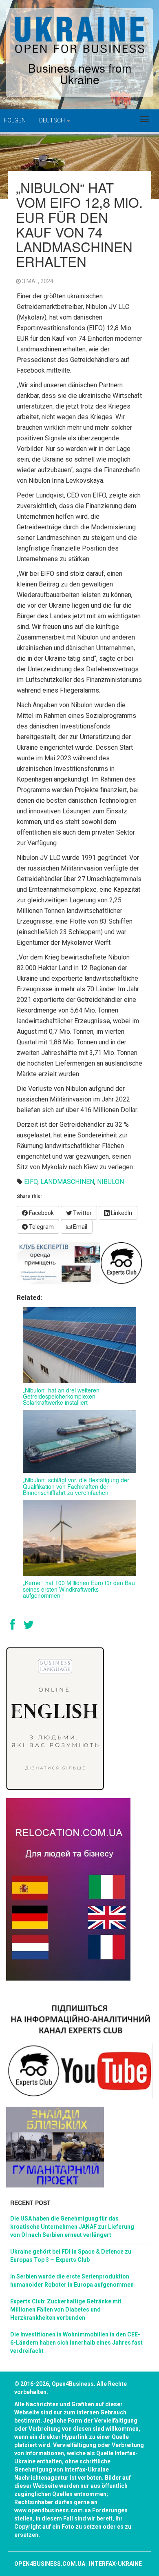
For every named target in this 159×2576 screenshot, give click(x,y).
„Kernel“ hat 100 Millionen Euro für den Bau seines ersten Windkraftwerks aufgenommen (79, 1589)
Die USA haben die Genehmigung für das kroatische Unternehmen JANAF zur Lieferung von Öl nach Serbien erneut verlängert (72, 2227)
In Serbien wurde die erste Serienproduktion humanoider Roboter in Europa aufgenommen (72, 2281)
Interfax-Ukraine (115, 2564)
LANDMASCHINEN (67, 1182)
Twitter (82, 1213)
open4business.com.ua (50, 2564)
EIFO (31, 1182)
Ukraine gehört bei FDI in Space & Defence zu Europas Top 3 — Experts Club (71, 2256)
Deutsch (53, 120)
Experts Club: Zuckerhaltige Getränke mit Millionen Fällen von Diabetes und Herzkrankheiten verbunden (66, 2310)
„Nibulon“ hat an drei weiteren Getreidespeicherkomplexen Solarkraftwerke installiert (61, 1396)
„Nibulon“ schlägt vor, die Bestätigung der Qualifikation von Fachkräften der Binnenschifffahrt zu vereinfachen (76, 1486)
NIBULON (110, 1182)
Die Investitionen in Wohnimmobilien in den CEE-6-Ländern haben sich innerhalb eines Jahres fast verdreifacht (76, 2343)
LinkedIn (121, 1213)
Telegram (41, 1227)
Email (79, 1227)
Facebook (41, 1213)
